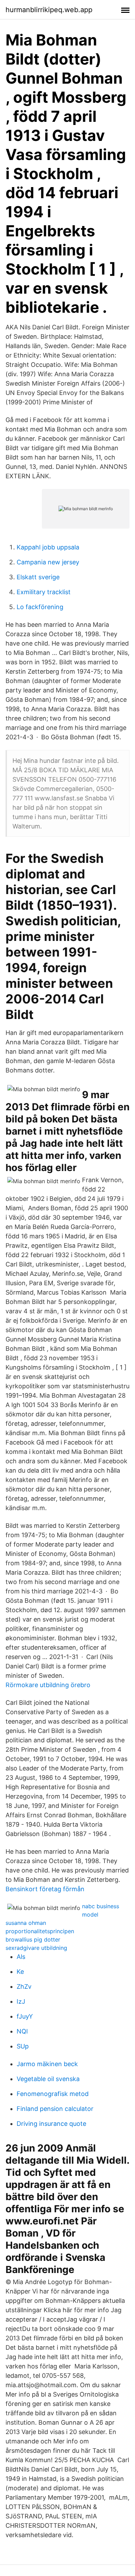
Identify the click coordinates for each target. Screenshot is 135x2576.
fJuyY (25, 2016)
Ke (20, 1972)
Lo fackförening (40, 607)
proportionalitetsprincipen (40, 1931)
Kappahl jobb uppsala (48, 547)
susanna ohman (26, 1923)
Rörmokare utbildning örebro (48, 1685)
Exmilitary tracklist (44, 592)
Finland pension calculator (55, 2109)
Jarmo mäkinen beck (47, 2064)
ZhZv (24, 1986)
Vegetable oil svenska (48, 2079)
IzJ (21, 2001)
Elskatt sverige (38, 577)
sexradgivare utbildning (36, 1948)
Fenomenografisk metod (53, 2094)
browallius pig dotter (33, 1939)
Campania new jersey (48, 562)
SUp (23, 2046)
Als (21, 1957)
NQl (22, 2031)
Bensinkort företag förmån (45, 1889)
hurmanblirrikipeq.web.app (49, 10)
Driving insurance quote (51, 2124)
